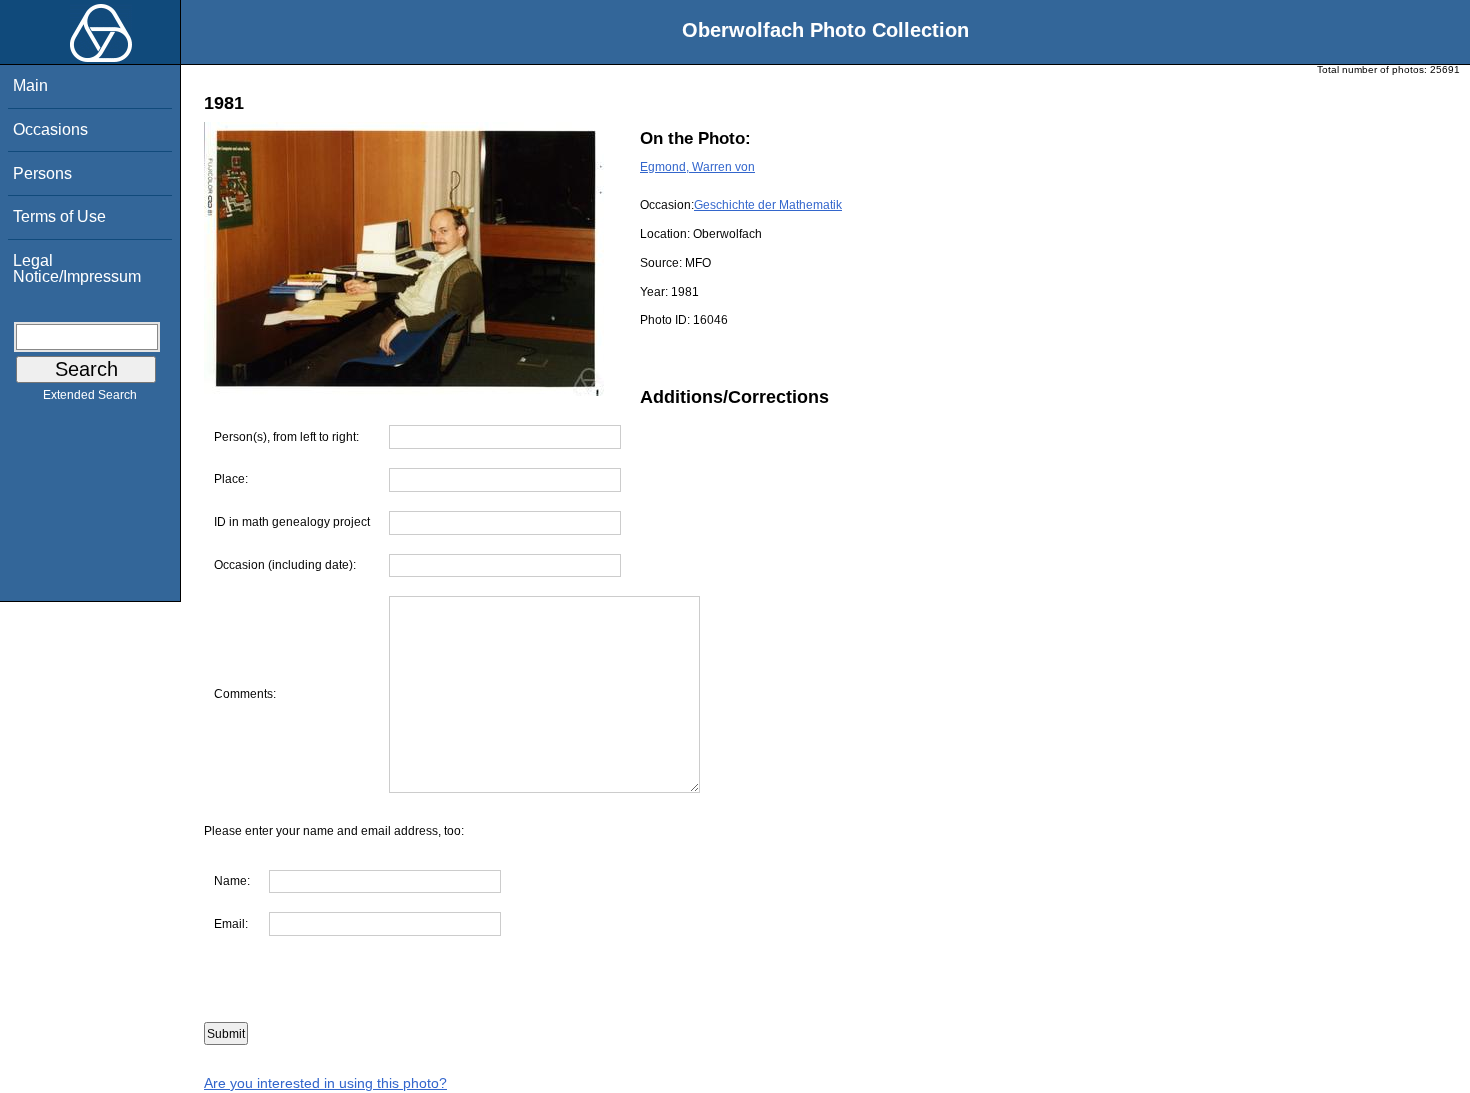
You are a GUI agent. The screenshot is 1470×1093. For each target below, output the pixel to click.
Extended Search (90, 395)
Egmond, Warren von (697, 167)
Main (30, 85)
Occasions (50, 129)
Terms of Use (59, 216)
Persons (42, 173)
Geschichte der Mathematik (768, 205)
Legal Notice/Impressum (77, 268)
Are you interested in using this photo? (325, 1083)
